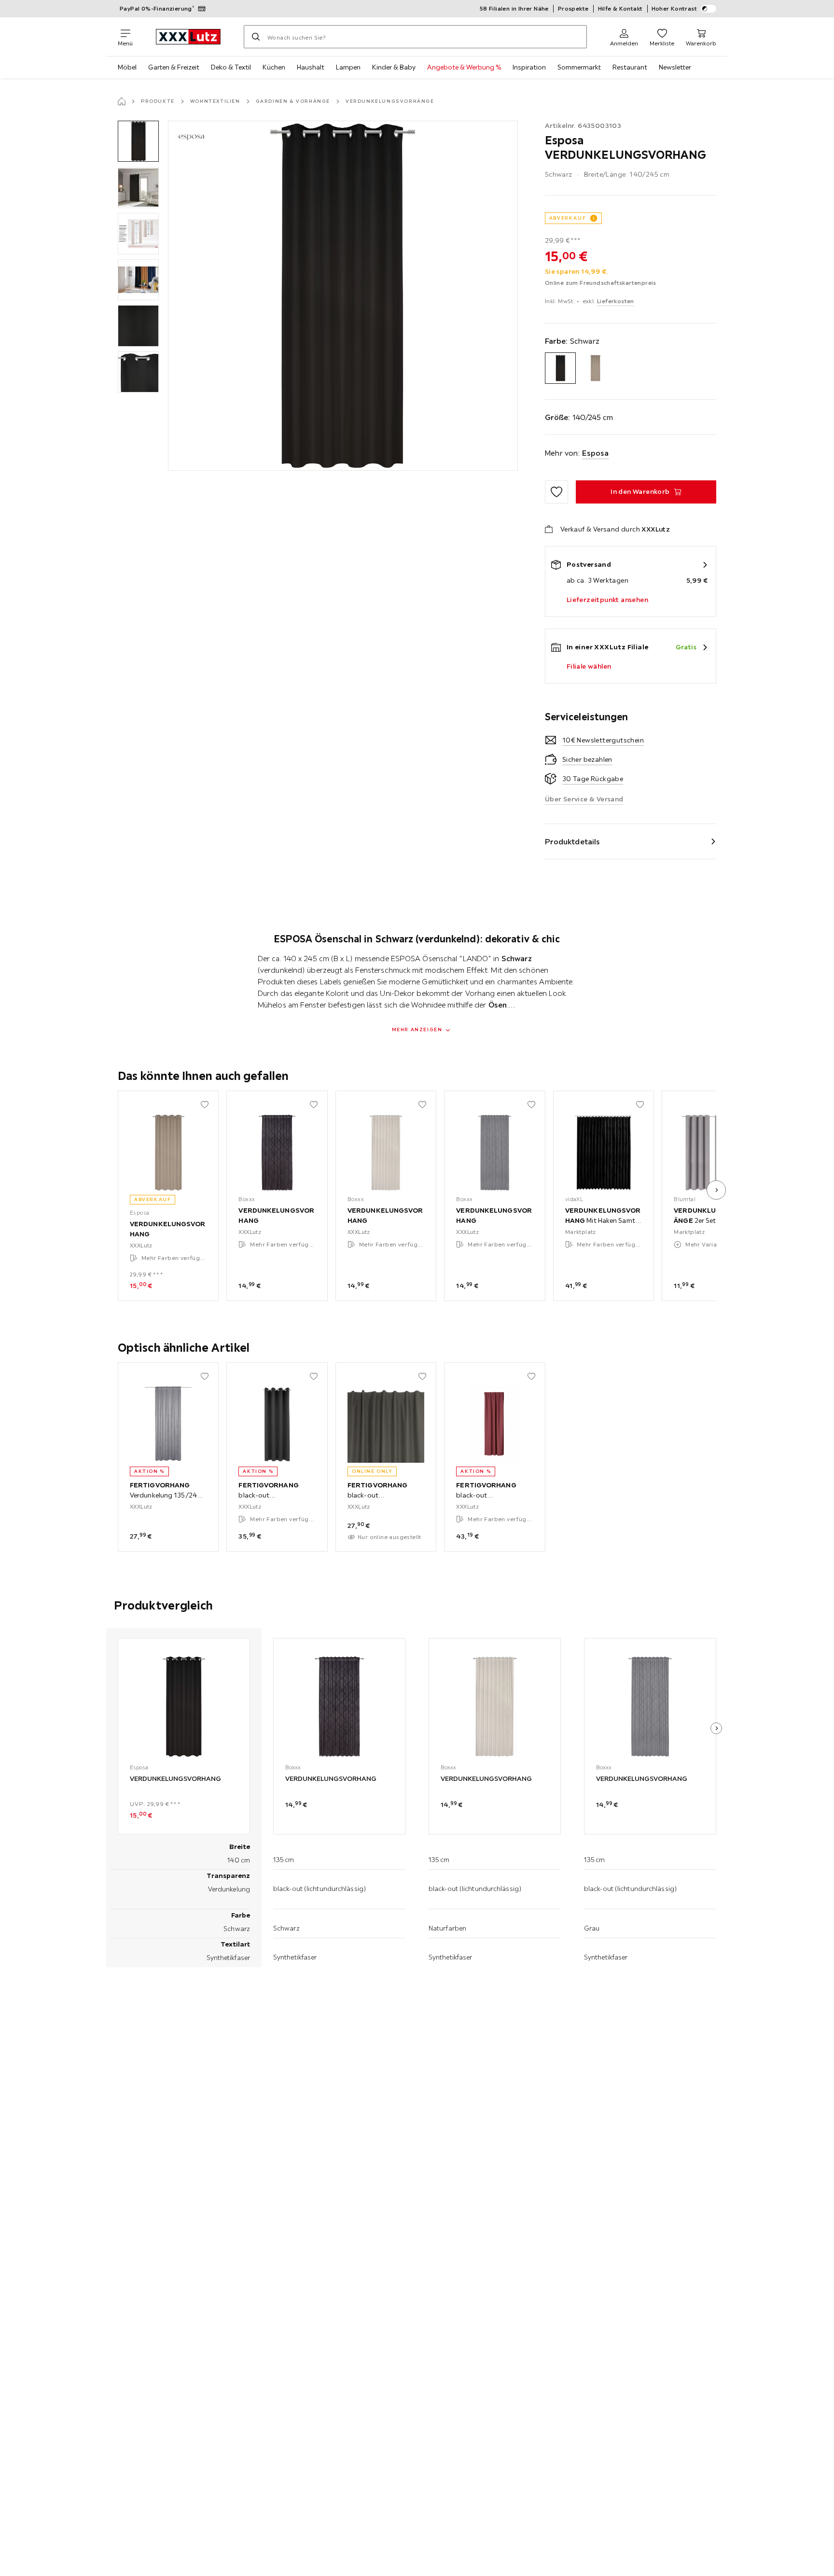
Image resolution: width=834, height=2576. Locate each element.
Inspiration (529, 67)
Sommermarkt (579, 67)
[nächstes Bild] (716, 1190)
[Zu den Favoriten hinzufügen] (556, 492)
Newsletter (675, 67)
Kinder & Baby (394, 67)
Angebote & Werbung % (464, 67)
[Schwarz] (561, 368)
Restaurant (630, 67)
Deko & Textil (231, 67)
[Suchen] (256, 37)
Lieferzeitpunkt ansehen (607, 600)
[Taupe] (595, 368)
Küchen (274, 67)
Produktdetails (572, 841)
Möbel (127, 67)
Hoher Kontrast (674, 8)
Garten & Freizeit (174, 67)
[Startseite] (122, 101)
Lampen (348, 67)
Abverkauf (568, 218)
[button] (138, 141)
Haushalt (311, 67)
